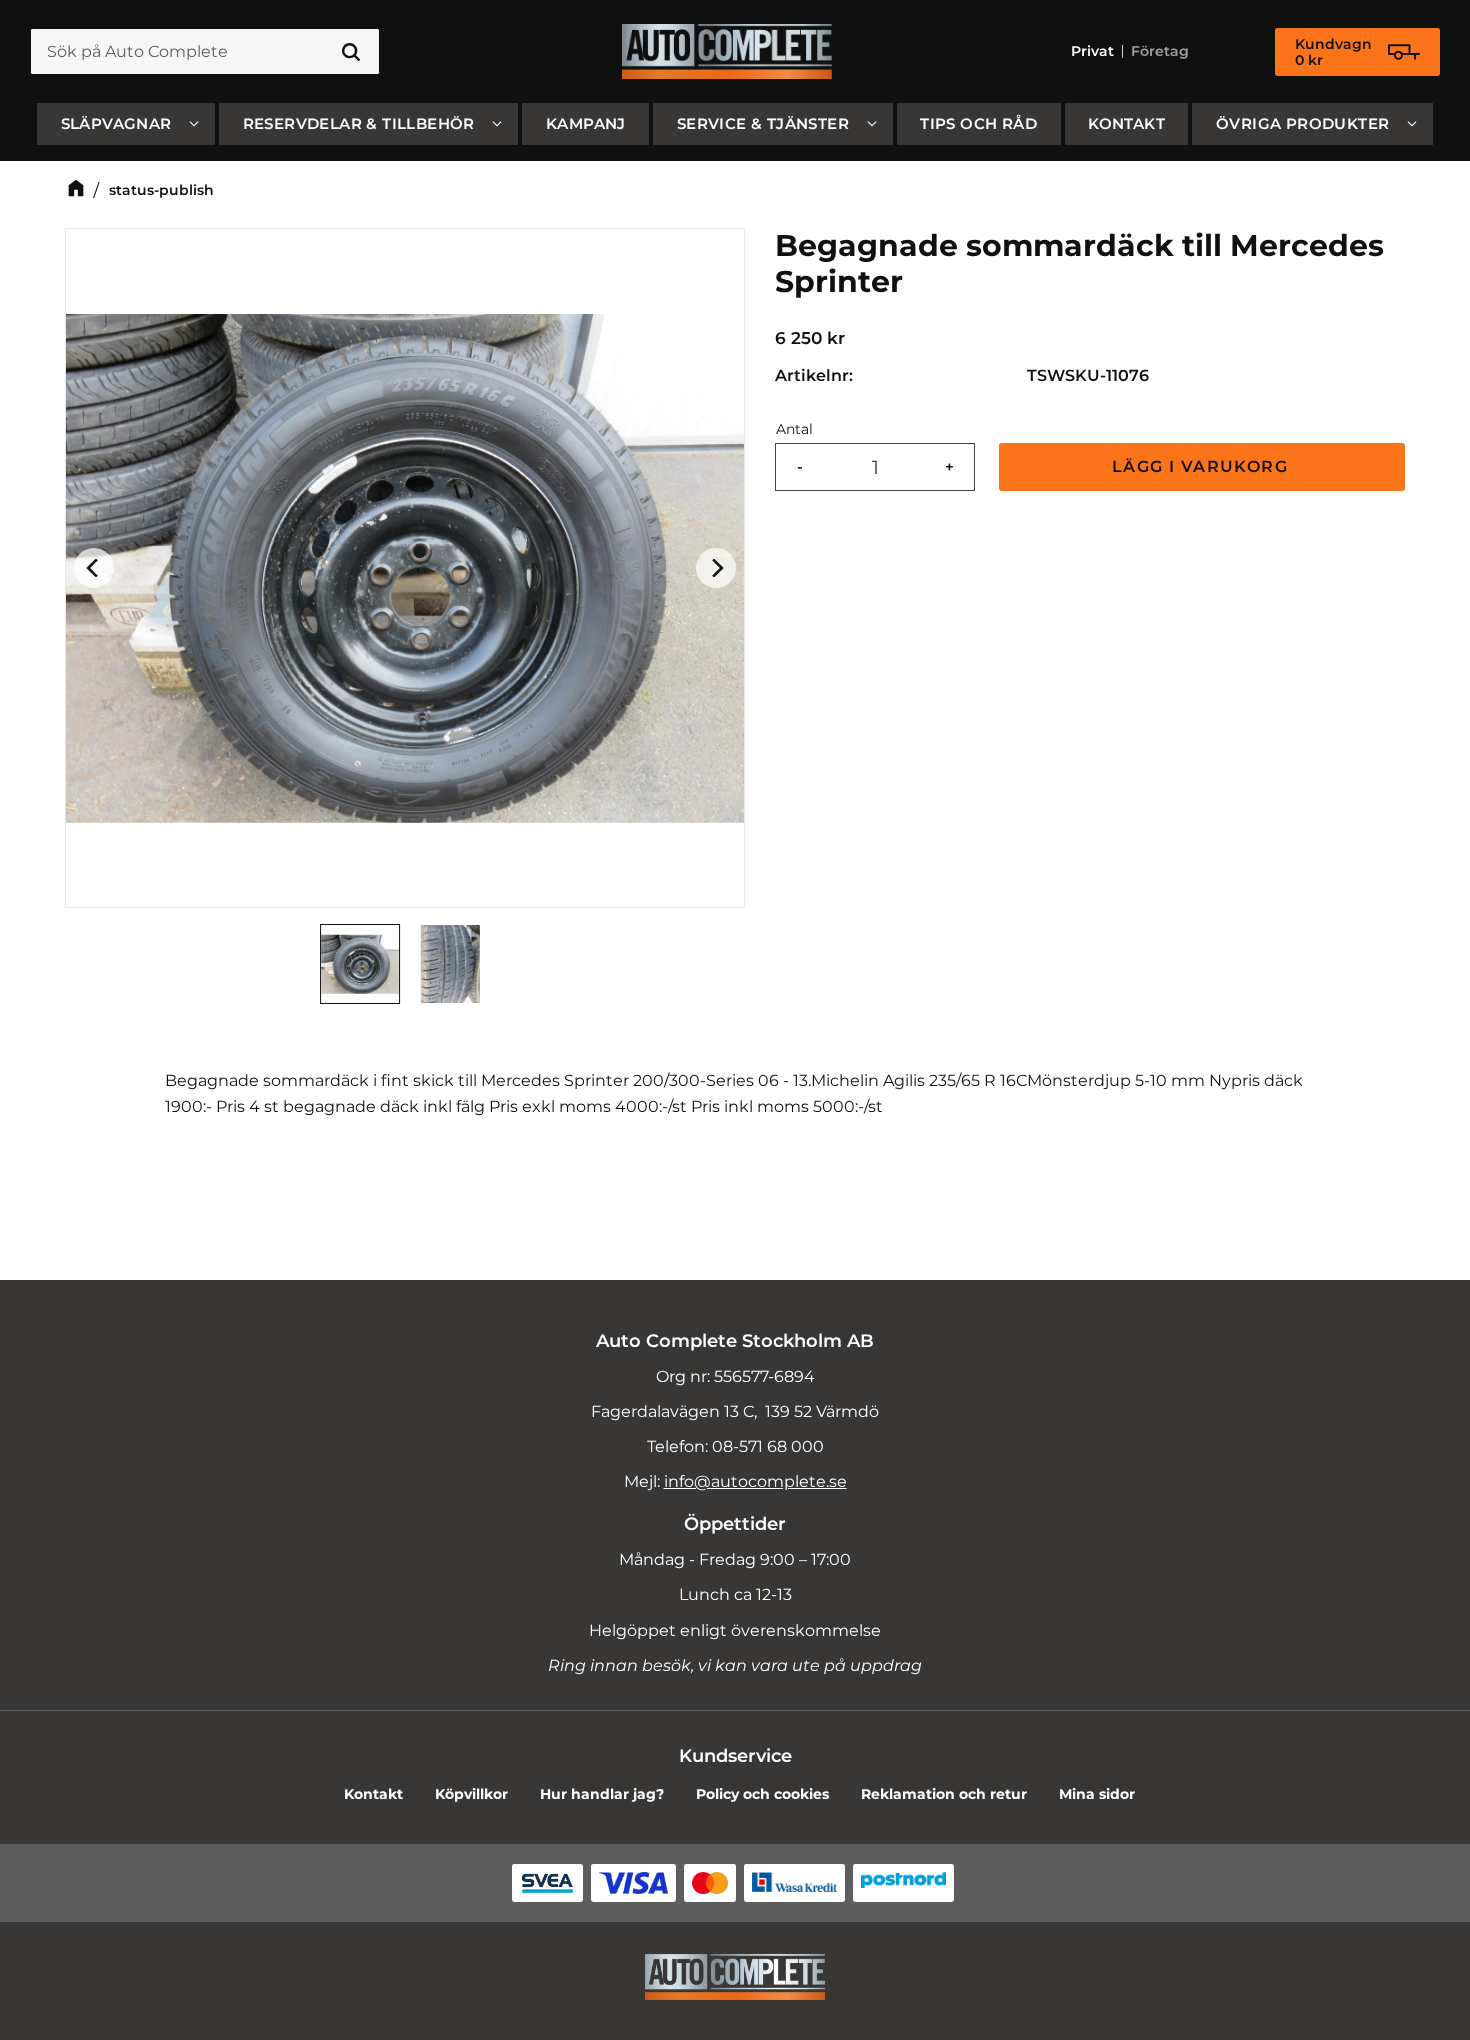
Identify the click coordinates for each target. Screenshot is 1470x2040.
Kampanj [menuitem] (586, 123)
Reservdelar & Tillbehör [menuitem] (359, 123)
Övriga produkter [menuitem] (1302, 123)
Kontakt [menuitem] (1126, 123)
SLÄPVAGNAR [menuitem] (116, 123)
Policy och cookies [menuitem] (762, 1794)
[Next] (716, 568)
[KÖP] (1202, 467)
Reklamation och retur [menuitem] (944, 1794)
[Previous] (94, 568)
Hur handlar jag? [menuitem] (602, 1794)
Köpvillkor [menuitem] (471, 1794)
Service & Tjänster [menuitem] (763, 123)
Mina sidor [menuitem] (1097, 1794)
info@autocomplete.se (755, 1481)
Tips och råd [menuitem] (978, 123)
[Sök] (351, 52)
